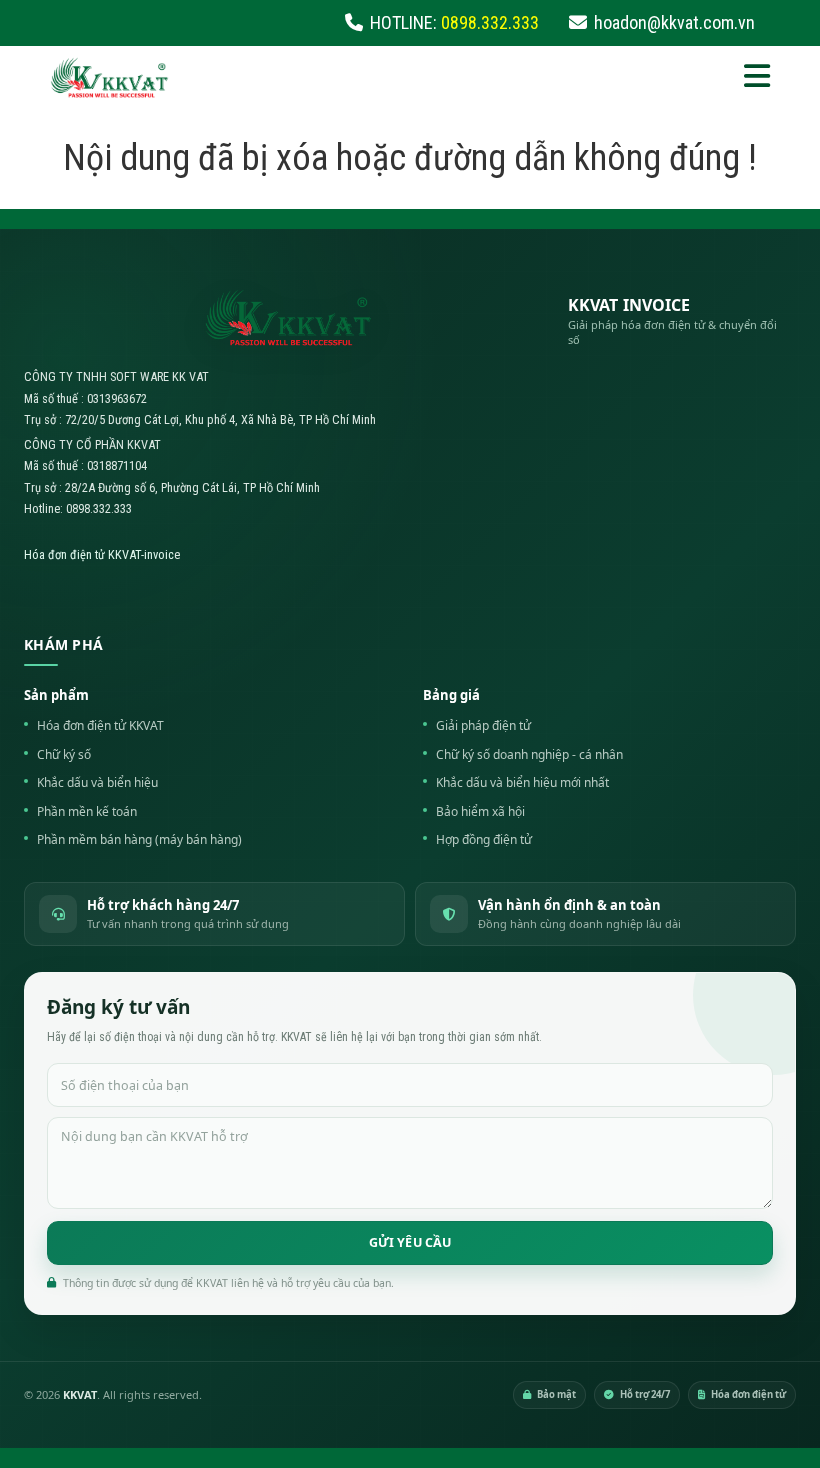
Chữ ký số (64, 754)
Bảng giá (451, 695)
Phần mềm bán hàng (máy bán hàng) (139, 839)
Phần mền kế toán (87, 811)
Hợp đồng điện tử (484, 839)
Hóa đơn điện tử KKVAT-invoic (99, 554)
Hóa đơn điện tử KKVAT (100, 725)
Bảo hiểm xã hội (480, 811)
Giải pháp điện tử (483, 725)
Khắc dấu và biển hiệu (97, 782)
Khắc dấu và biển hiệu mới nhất (522, 782)
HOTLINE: (454, 22)
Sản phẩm (56, 695)
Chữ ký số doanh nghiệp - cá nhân (529, 754)
